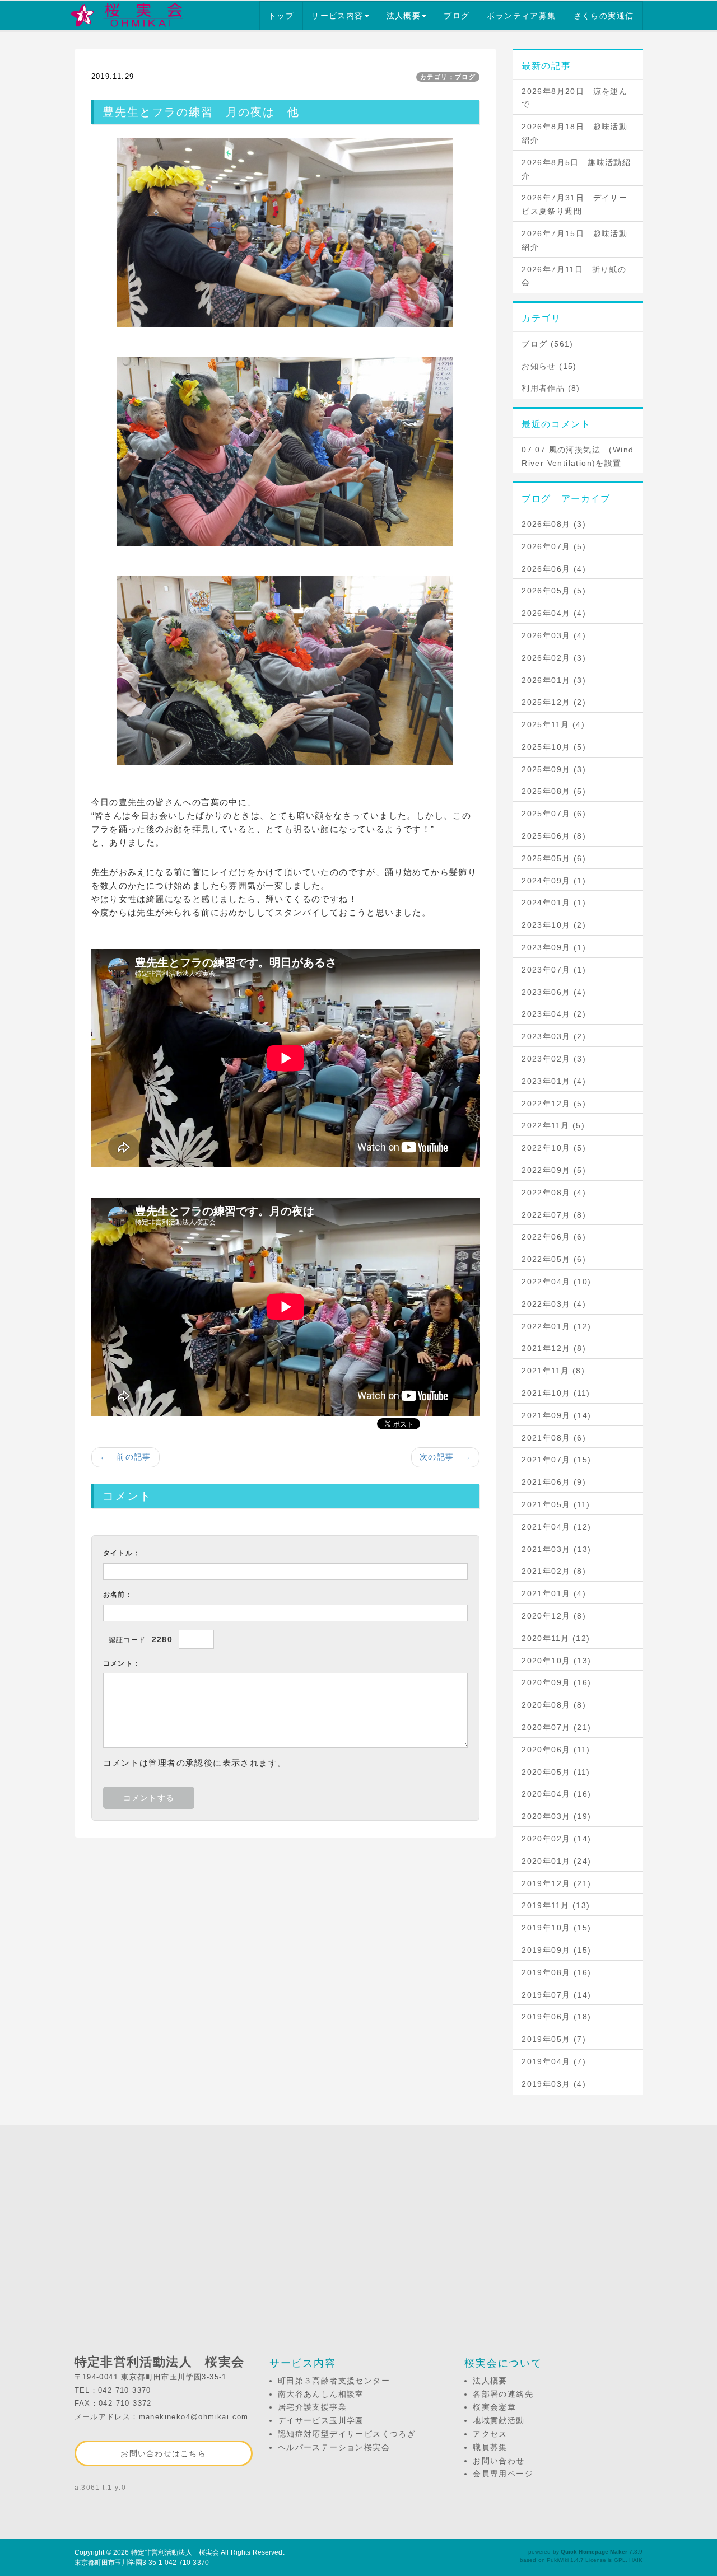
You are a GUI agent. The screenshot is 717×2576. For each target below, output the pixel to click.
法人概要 (404, 16)
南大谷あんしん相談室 (321, 2394)
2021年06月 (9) (554, 1482)
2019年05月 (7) (554, 2039)
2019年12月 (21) (556, 1883)
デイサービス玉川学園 (321, 2420)
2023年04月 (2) (554, 1014)
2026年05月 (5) (554, 591)
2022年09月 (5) (554, 1170)
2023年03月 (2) (554, 1036)
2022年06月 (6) (554, 1237)
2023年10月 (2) (554, 925)
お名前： (118, 1595)
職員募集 (490, 2447)
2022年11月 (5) (553, 1125)
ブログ (457, 16)
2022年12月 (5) (554, 1104)
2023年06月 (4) (554, 992)
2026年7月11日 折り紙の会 (574, 276)
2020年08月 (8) (554, 1705)
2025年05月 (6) (554, 858)
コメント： (122, 1663)
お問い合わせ (499, 2461)
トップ (281, 16)
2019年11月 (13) (556, 1905)
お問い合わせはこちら (163, 2453)
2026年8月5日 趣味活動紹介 (576, 169)
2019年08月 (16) (556, 1972)
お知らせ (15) (549, 366)
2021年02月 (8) (554, 1571)
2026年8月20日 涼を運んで (574, 98)
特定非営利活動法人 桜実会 (175, 2552)
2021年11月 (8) (553, 1371)
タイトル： (122, 1553)
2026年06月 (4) (554, 569)
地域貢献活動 (499, 2420)
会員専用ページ (503, 2474)
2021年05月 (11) (556, 1504)
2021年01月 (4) (554, 1593)
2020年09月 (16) (556, 1682)
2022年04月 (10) (556, 1282)
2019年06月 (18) (556, 2017)
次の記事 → (445, 1457)
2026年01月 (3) (554, 680)
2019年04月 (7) (554, 2061)
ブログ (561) (548, 344)
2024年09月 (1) (554, 881)
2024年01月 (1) (554, 903)
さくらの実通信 (604, 16)
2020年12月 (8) (554, 1616)
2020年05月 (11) (556, 1772)
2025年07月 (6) (554, 814)
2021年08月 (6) (554, 1438)
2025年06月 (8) (554, 836)
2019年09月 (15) (556, 1950)
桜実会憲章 (494, 2407)
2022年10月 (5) (554, 1148)
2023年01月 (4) (554, 1081)
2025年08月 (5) (554, 791)
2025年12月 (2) (554, 702)
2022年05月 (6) (554, 1259)
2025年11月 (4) (553, 724)
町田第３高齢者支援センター (334, 2381)
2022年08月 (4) (554, 1193)
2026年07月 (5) (554, 546)
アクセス (490, 2434)
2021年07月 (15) (556, 1460)
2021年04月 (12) (556, 1527)
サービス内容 (337, 16)
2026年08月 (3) (554, 524)
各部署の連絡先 (503, 2394)
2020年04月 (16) (556, 1794)
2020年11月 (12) (556, 1638)
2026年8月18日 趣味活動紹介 (574, 133)
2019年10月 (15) (556, 1928)
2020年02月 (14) (556, 1839)
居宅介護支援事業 (312, 2407)
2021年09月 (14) (556, 1415)
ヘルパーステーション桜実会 (334, 2447)
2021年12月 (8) (554, 1348)
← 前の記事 (125, 1457)
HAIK (636, 2560)
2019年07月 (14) (556, 1995)
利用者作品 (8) (551, 388)
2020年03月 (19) (556, 1816)
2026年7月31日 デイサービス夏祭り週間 (574, 204)
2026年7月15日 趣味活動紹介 (574, 240)
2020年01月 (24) (556, 1861)
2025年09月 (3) (554, 769)
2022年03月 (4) (554, 1304)
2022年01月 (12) (556, 1326)
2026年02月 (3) (554, 658)
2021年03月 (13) (556, 1549)
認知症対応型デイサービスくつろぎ (347, 2434)
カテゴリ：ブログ (448, 77)
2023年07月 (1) (554, 970)
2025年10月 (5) (554, 747)
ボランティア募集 (521, 16)
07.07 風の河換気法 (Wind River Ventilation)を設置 (578, 456)
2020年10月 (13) (556, 1661)
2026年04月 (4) (554, 613)
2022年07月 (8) (554, 1215)
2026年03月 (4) (554, 635)
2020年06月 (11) (556, 1750)
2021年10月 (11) (556, 1393)
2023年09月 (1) (554, 947)
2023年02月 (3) (554, 1059)
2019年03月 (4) (554, 2084)
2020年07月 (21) (556, 1727)
